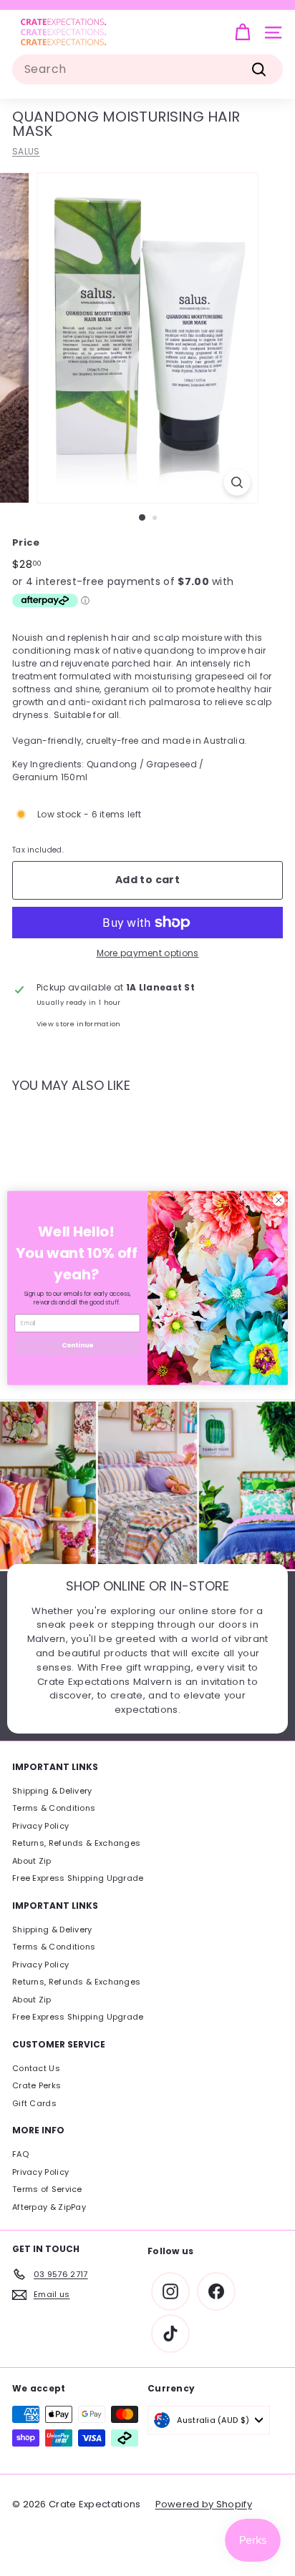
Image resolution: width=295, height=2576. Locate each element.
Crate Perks (37, 2085)
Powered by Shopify (204, 2504)
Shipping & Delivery (52, 1791)
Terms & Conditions (54, 1808)
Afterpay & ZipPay (49, 2207)
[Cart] (242, 33)
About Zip (32, 1861)
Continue (77, 1346)
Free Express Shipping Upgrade (78, 1878)
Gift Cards (34, 2103)
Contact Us (36, 2068)
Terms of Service (47, 2189)
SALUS (26, 151)
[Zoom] (237, 482)
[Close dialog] (279, 1200)
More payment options (148, 953)
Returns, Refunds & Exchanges (76, 1843)
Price (26, 542)
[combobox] (147, 69)
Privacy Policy (40, 1826)
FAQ (20, 2154)
